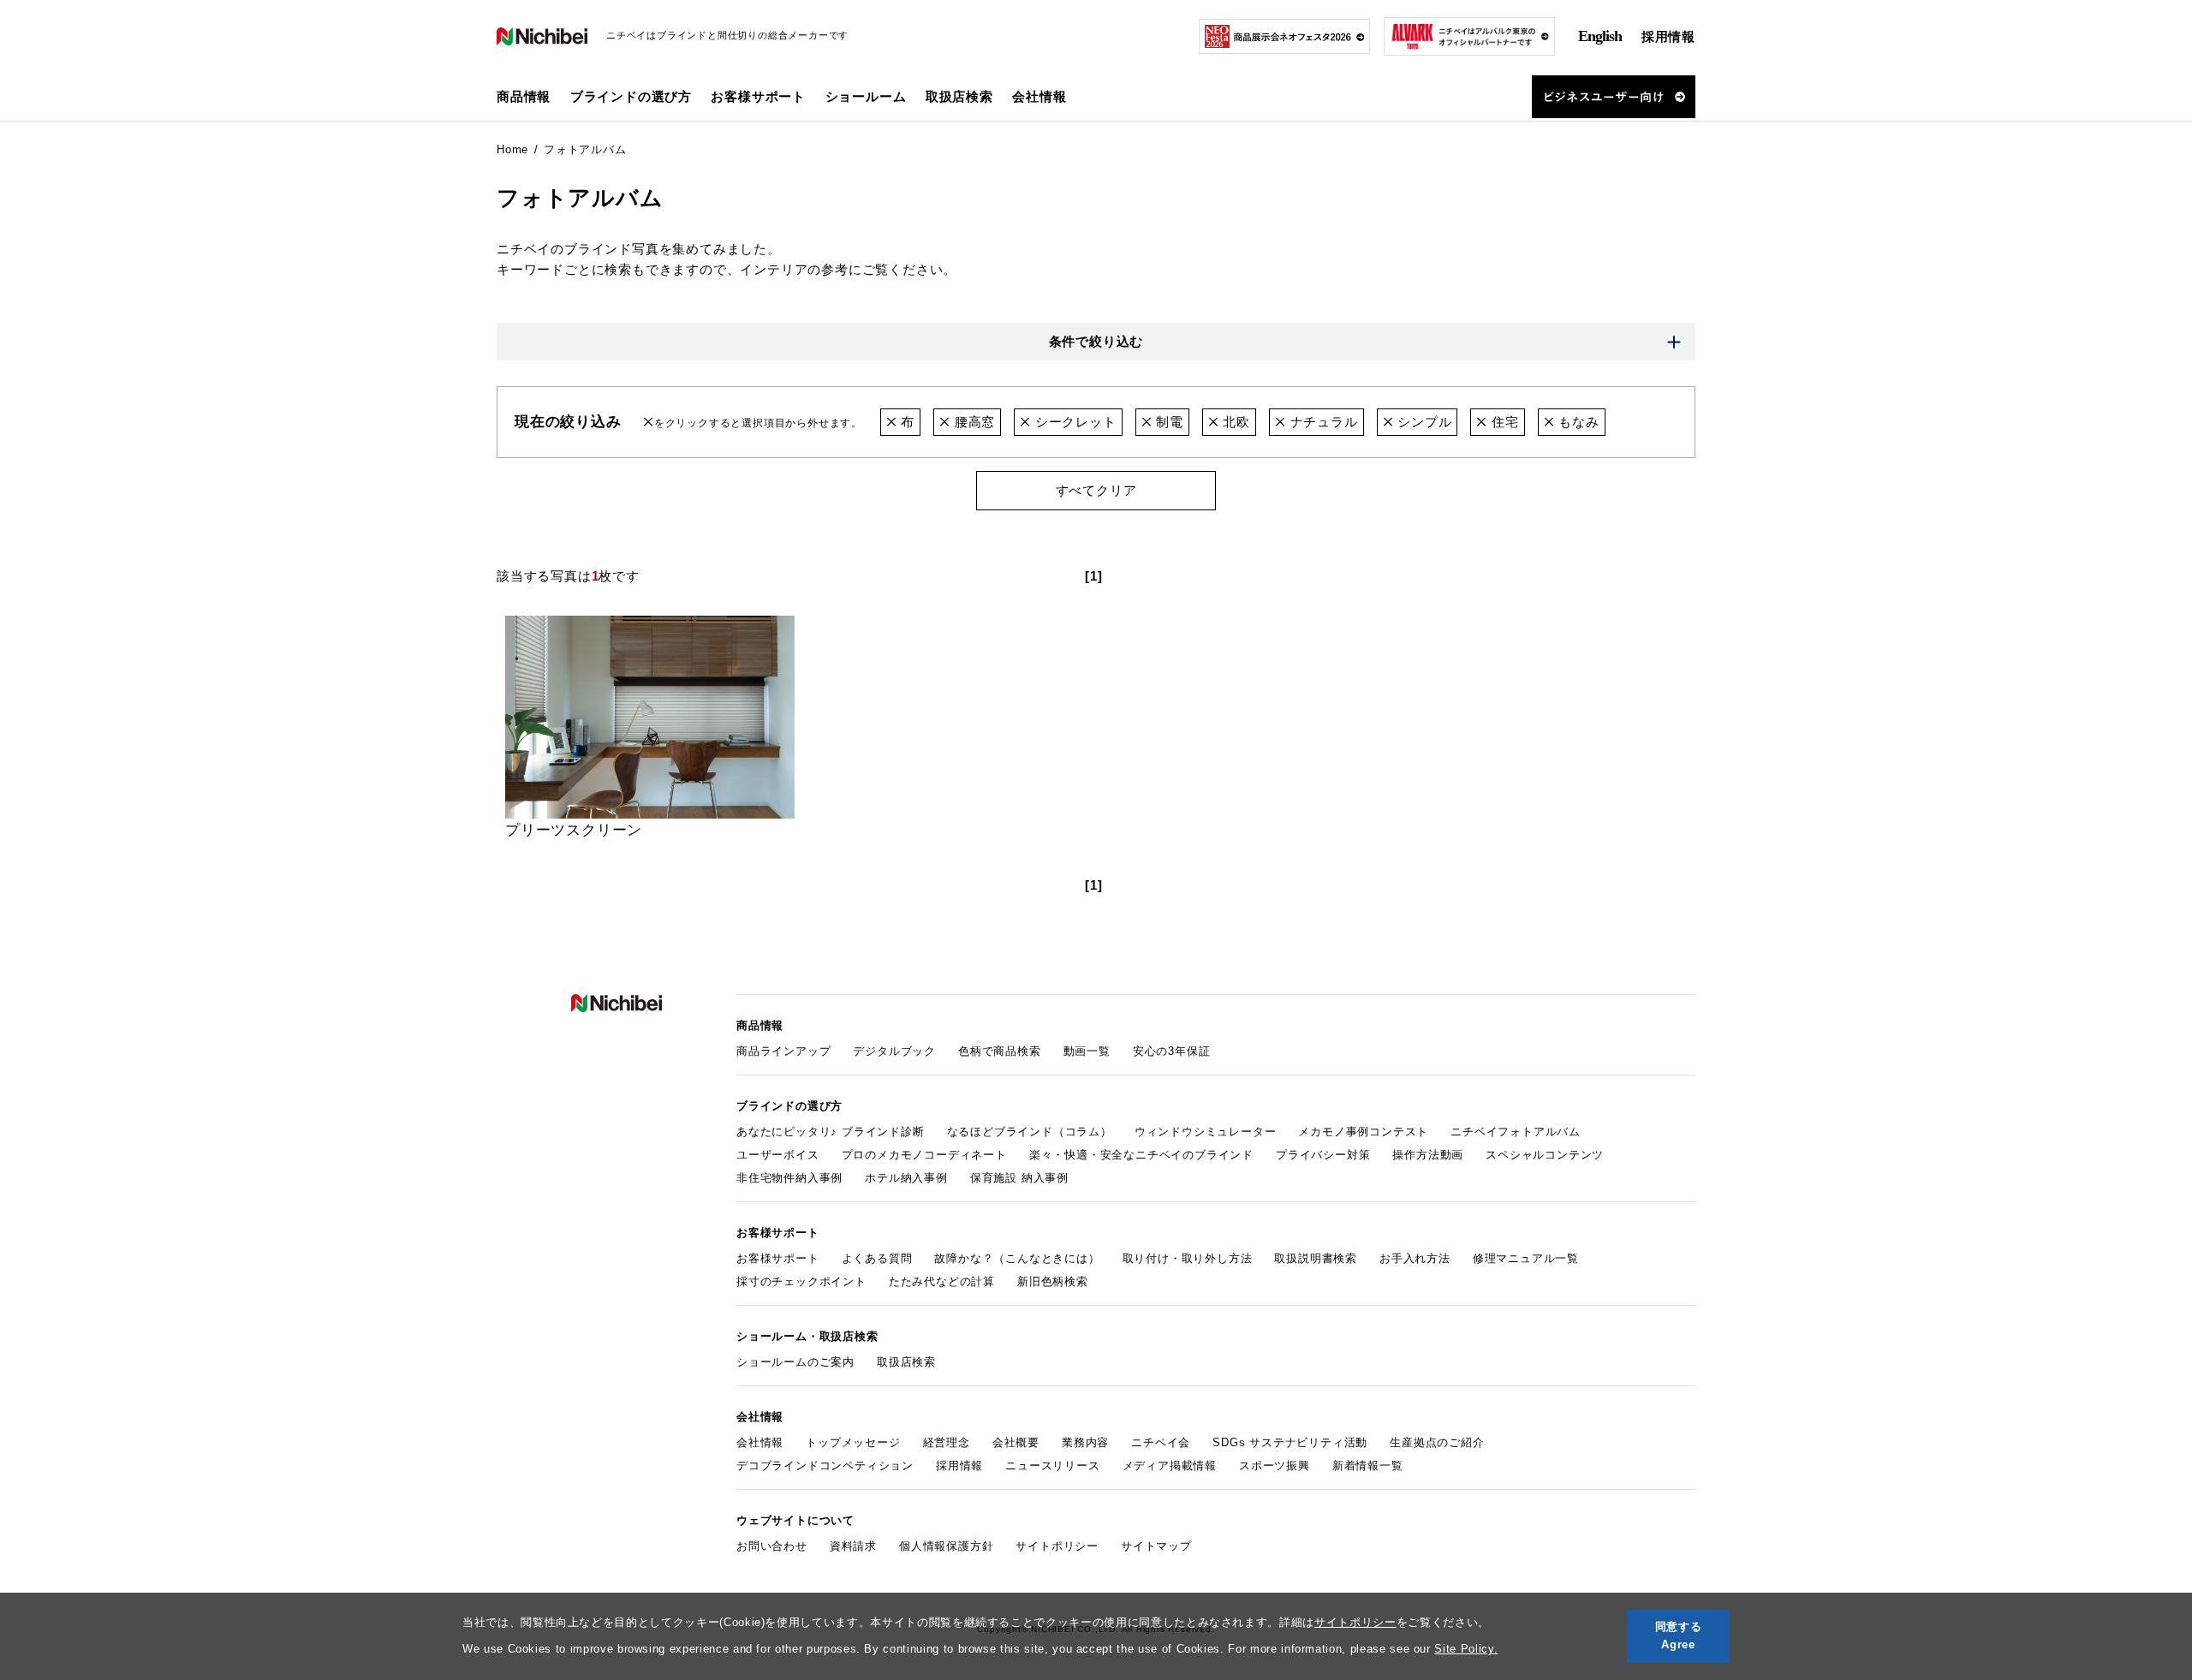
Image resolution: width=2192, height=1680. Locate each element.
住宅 (1503, 422)
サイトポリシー (1355, 1622)
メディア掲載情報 (1170, 1466)
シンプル (1422, 422)
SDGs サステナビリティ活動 (1290, 1442)
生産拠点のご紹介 (1437, 1442)
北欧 (1235, 422)
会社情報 (760, 1442)
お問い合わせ (772, 1546)
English (1600, 36)
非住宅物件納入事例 (789, 1178)
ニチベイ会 (1161, 1442)
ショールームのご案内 (795, 1362)
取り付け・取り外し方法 (1188, 1258)
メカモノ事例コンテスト (1363, 1132)
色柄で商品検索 (1000, 1051)
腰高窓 (973, 422)
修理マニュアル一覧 (1526, 1258)
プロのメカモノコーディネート (924, 1155)
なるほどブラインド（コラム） (1030, 1132)
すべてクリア (1096, 490)
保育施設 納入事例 (1019, 1178)
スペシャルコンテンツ (1545, 1155)
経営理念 (947, 1442)
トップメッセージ (853, 1442)
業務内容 (1085, 1442)
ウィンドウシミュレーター (1206, 1132)
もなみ (1576, 422)
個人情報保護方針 (946, 1546)
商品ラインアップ (783, 1051)
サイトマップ (1156, 1546)
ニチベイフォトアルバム (1516, 1132)
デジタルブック (894, 1051)
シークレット (1073, 422)
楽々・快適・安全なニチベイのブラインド (1141, 1155)
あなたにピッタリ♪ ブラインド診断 (831, 1132)
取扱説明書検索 (1316, 1258)
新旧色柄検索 (1053, 1281)
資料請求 (853, 1546)
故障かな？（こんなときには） (1017, 1258)
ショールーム (866, 96)
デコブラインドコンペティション (825, 1466)
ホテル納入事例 (906, 1178)
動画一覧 (1087, 1051)
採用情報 (1668, 36)
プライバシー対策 (1323, 1155)
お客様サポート (778, 1258)
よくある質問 (877, 1258)
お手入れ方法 (1415, 1258)
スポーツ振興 (1275, 1466)
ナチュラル (1322, 422)
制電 (1167, 422)
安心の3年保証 (1172, 1051)
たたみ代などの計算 (942, 1281)
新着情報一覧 (1368, 1466)
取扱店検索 (959, 96)
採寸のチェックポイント (801, 1281)
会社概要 (1016, 1442)
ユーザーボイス (778, 1155)
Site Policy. (1466, 1649)
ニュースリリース (1052, 1466)
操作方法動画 (1428, 1155)
